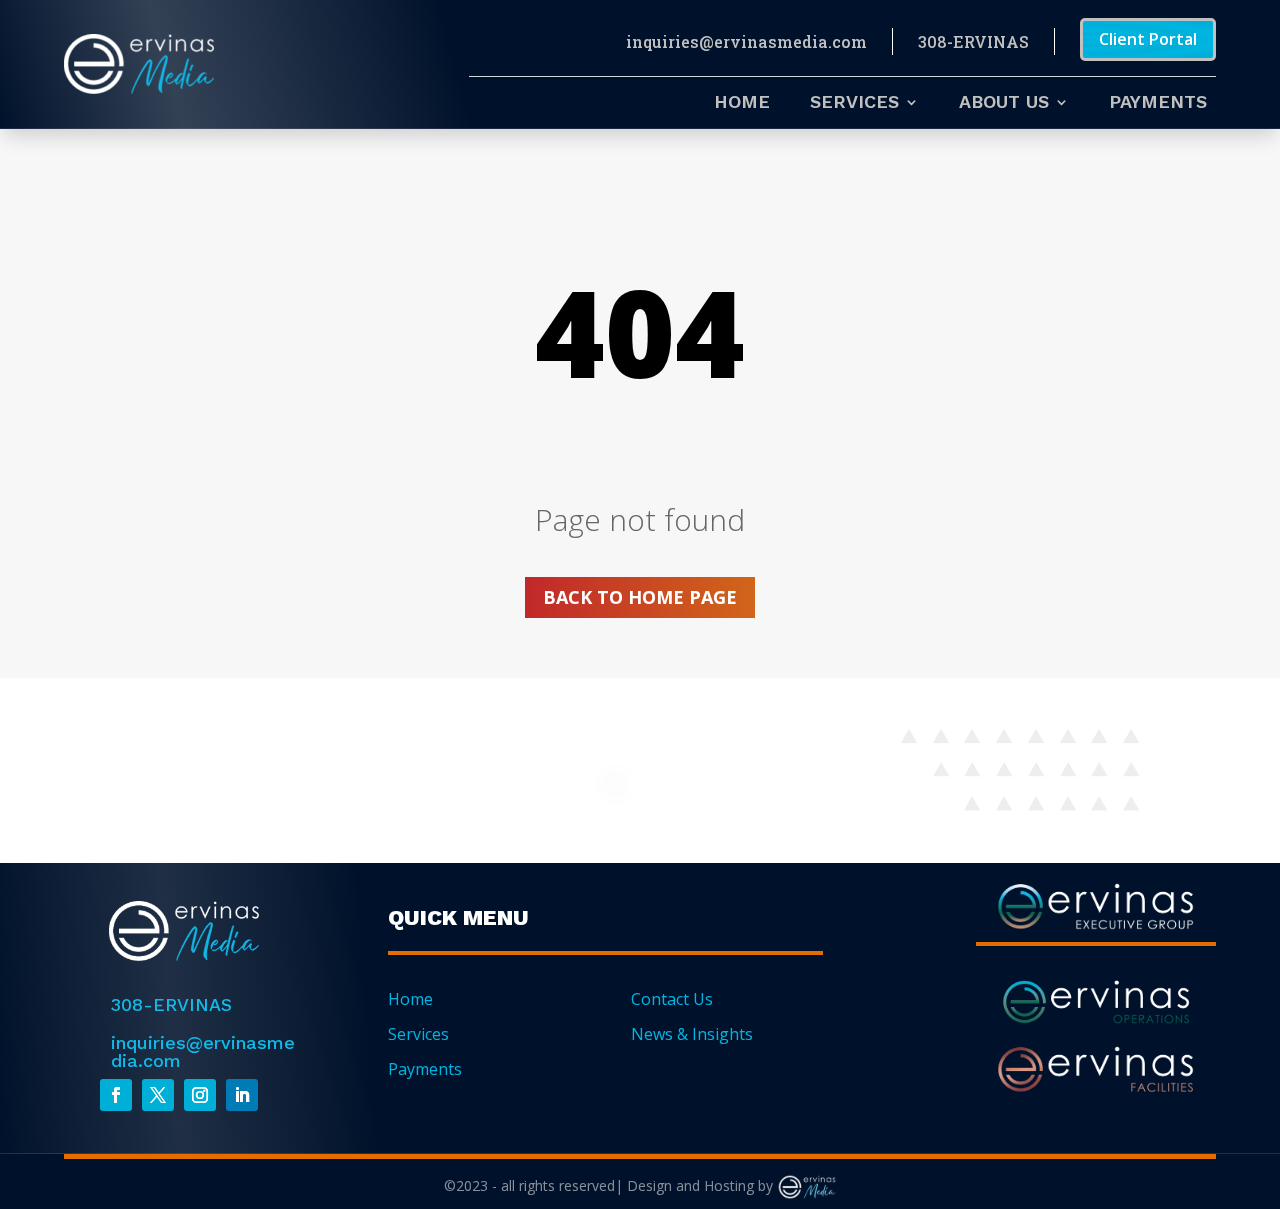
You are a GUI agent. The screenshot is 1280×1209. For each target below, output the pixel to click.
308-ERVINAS (973, 41)
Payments (1158, 103)
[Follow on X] (158, 1095)
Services (854, 103)
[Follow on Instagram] (200, 1095)
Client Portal (1148, 39)
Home (742, 103)
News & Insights (692, 1034)
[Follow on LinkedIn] (242, 1095)
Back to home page (640, 597)
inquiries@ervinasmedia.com (746, 41)
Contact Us (672, 999)
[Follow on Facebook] (116, 1095)
